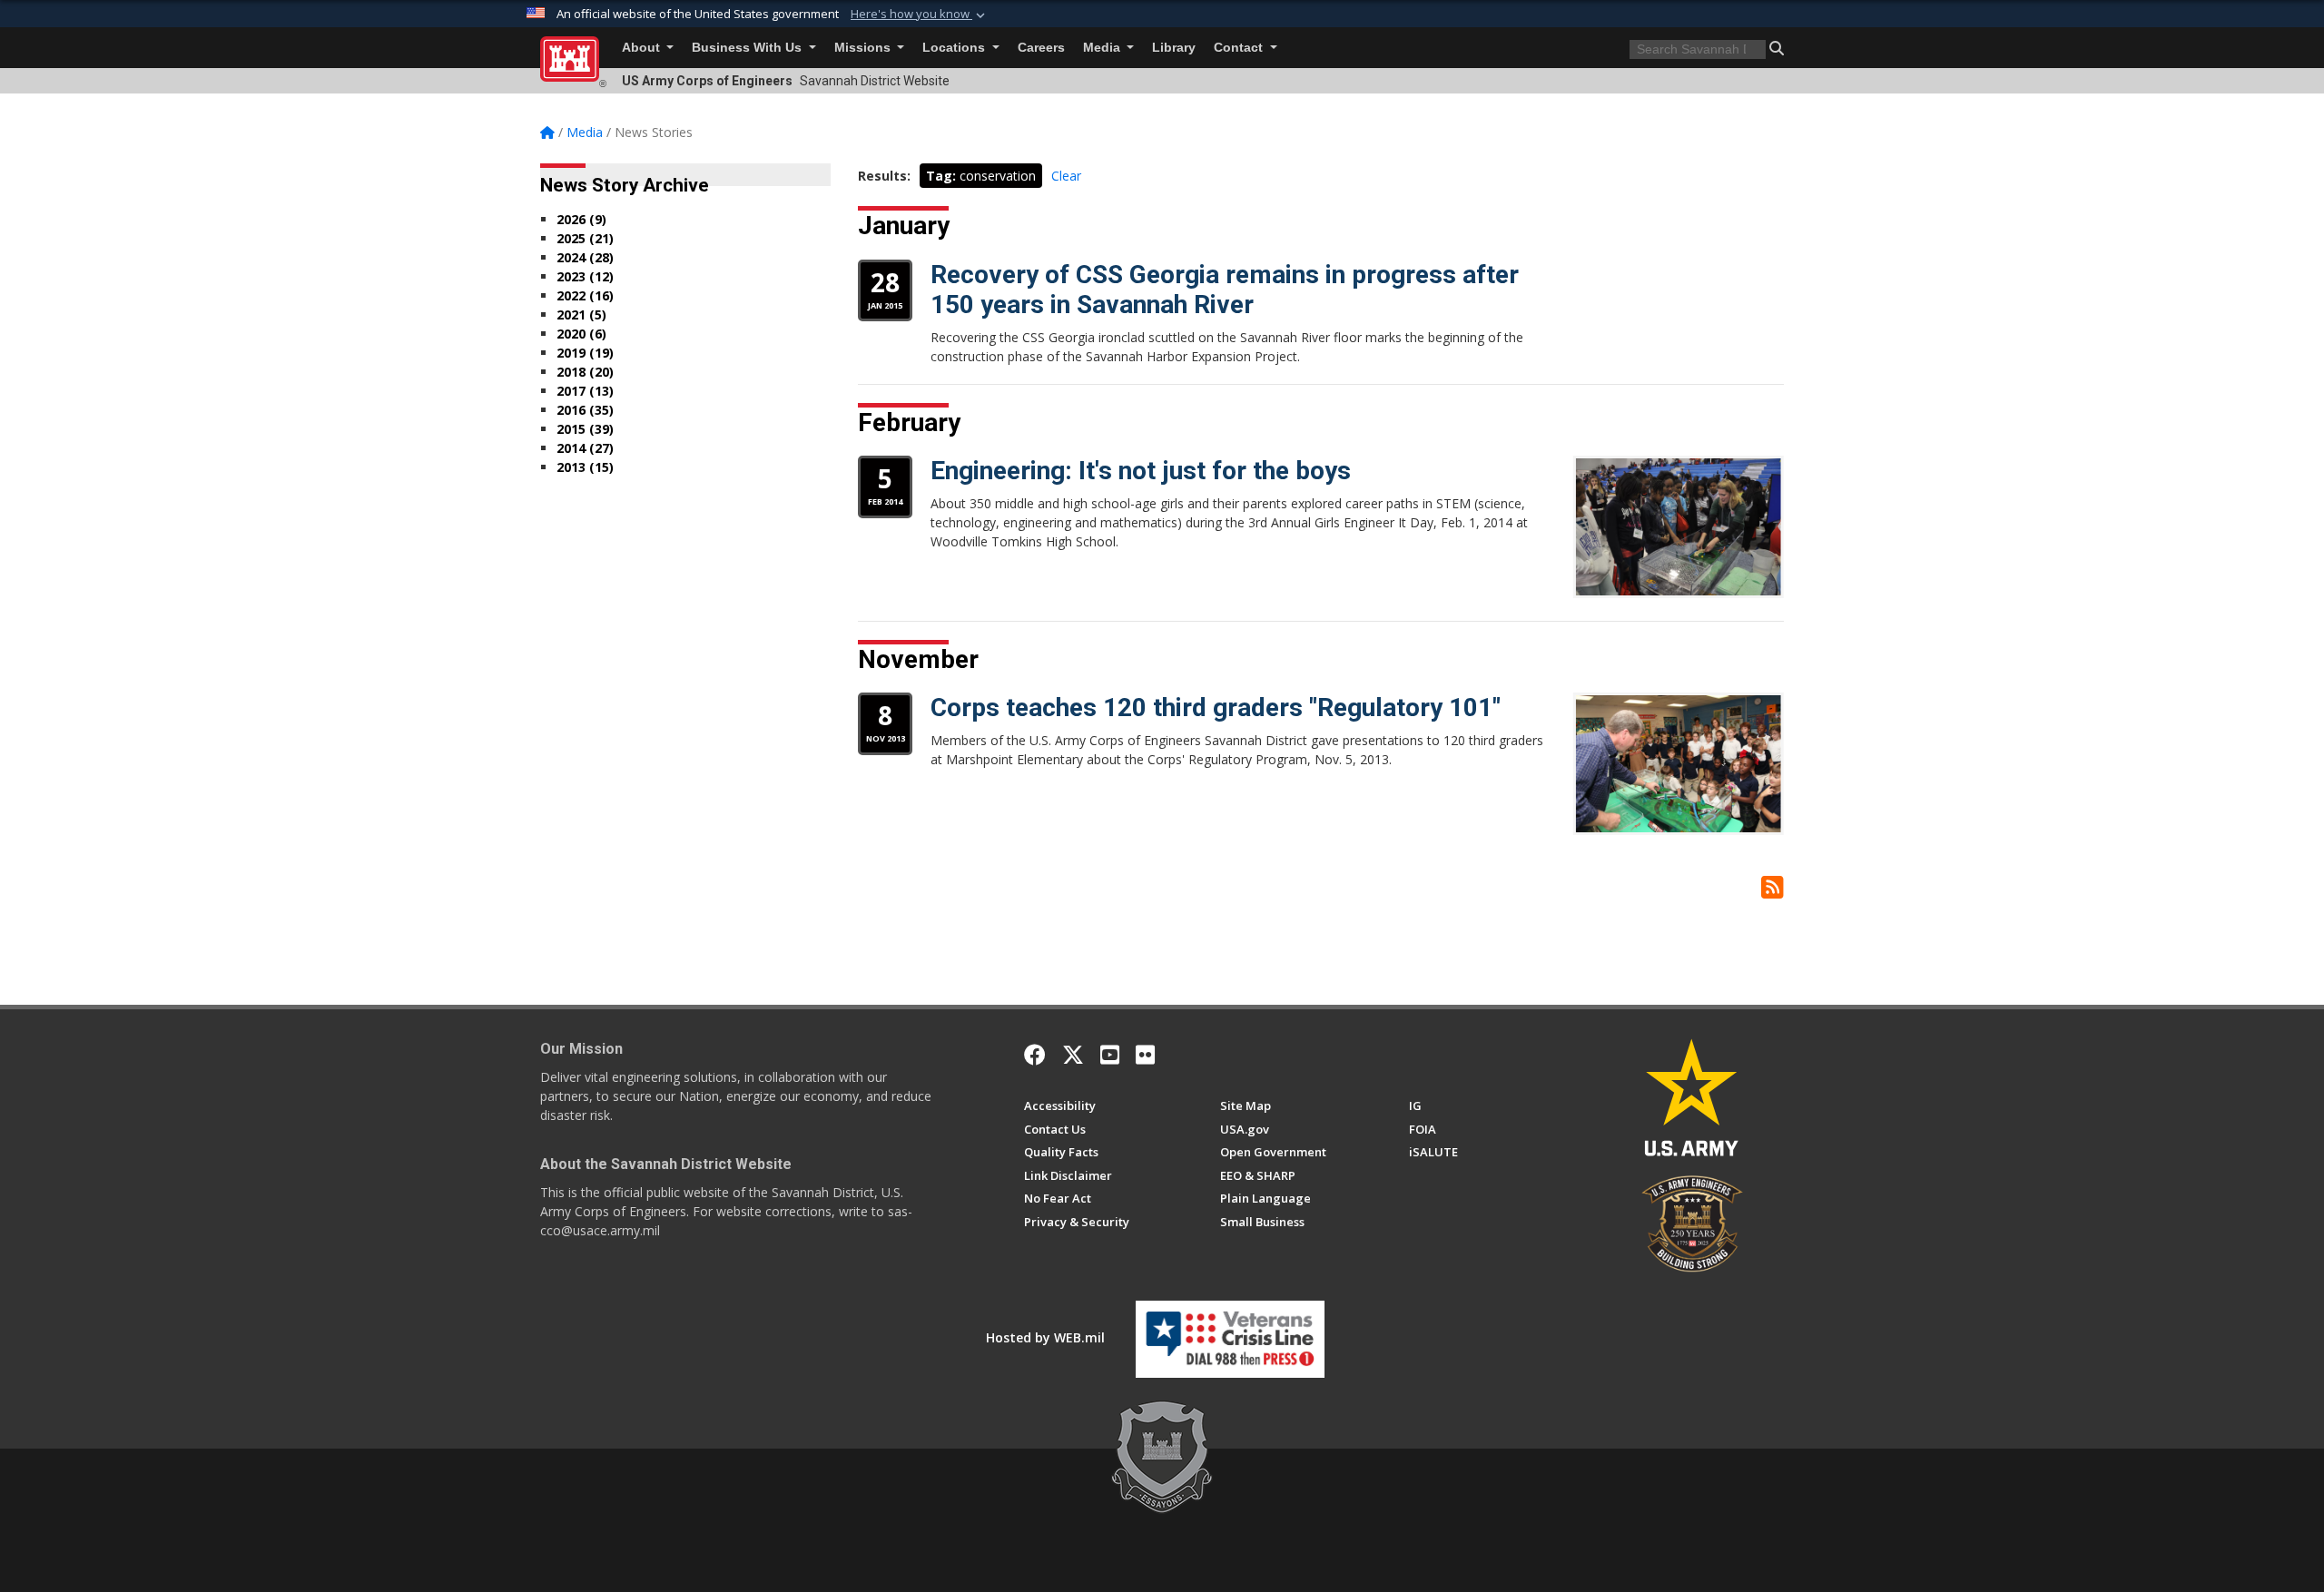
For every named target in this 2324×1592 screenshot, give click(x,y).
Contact (1240, 48)
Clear (1066, 176)
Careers (1041, 48)
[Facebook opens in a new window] (1035, 1055)
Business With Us (748, 48)
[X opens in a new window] (1073, 1055)
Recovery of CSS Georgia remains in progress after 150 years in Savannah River (1225, 290)
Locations (955, 48)
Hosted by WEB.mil (1045, 1337)
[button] (920, 15)
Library (1174, 48)
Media (1103, 48)
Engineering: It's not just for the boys (1141, 471)
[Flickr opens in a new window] (1145, 1055)
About (643, 48)
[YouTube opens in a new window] (1110, 1055)
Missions (864, 48)
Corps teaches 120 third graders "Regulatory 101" (1216, 708)
